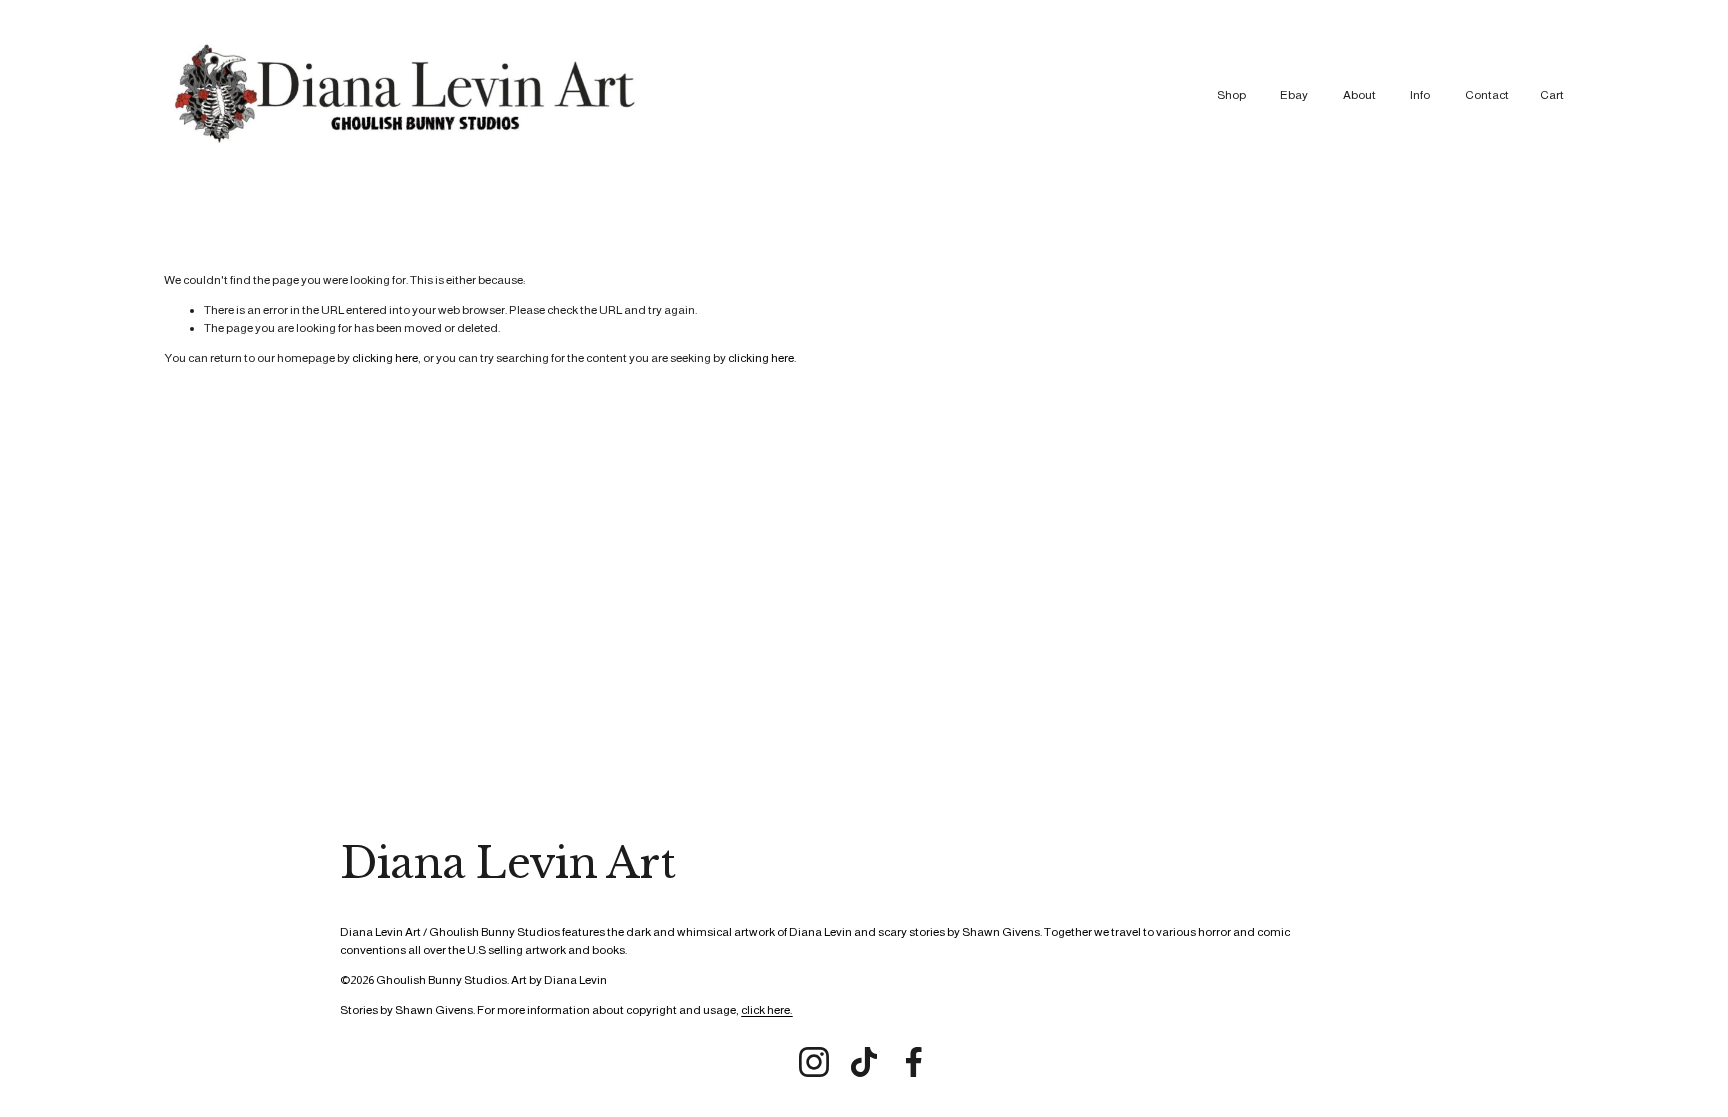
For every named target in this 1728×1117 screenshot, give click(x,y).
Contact (1487, 95)
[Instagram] (814, 1062)
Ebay (1294, 95)
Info (1420, 95)
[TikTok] (864, 1062)
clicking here (385, 358)
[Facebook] (914, 1062)
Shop (1231, 95)
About (1359, 95)
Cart (1552, 95)
